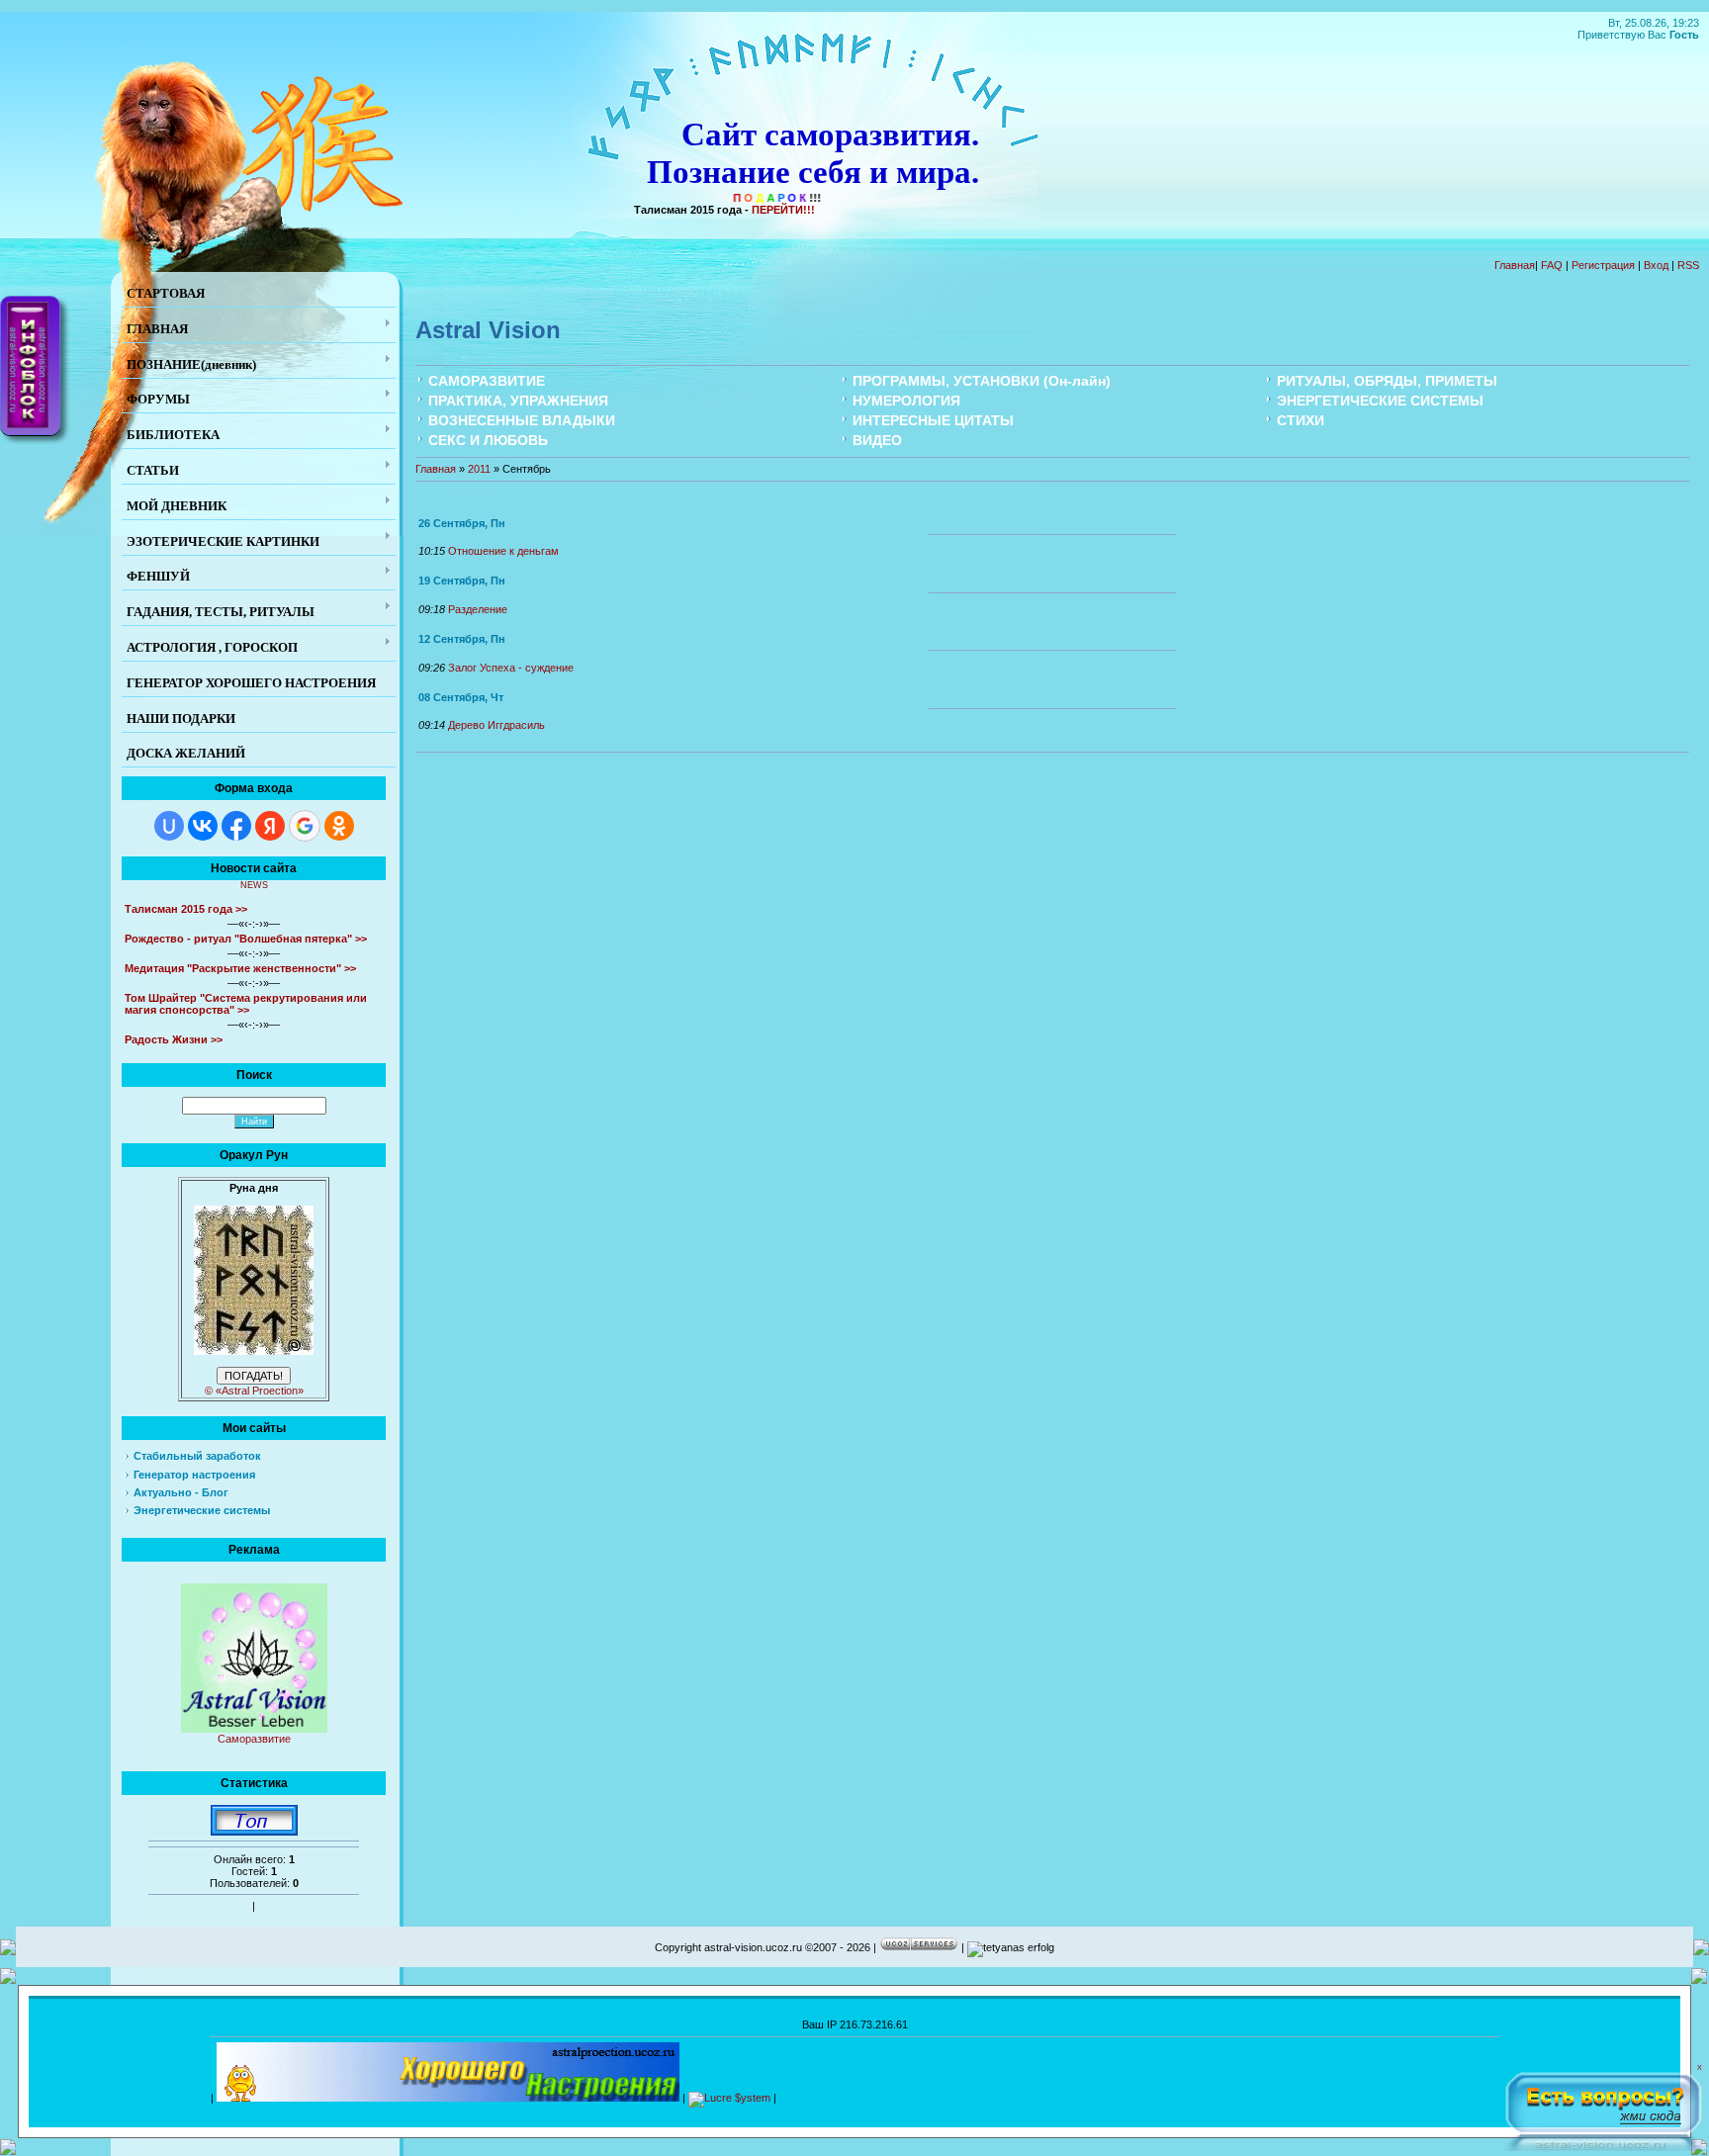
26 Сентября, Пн (462, 523)
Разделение (478, 609)
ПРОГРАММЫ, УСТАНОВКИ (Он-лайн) (982, 381)
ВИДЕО (877, 440)
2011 (479, 469)
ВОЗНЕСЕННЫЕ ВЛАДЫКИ (522, 420)
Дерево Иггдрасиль (496, 725)
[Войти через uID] (169, 826)
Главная (1515, 265)
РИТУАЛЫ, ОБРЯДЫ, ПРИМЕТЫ (1387, 381)
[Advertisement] (1139, 2094)
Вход (1656, 265)
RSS (1688, 265)
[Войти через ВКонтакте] (203, 826)
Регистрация (1603, 265)
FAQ (1552, 265)
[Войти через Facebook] (236, 826)
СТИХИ (1301, 420)
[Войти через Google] (305, 826)
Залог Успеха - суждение (511, 668)
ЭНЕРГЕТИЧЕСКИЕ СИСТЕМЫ (1380, 401)
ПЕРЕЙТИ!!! (783, 210)
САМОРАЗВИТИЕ (487, 381)
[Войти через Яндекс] (270, 826)
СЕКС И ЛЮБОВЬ (488, 440)
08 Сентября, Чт (461, 697)
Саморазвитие (254, 1739)
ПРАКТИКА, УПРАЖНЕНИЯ (518, 401)
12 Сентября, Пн (462, 639)
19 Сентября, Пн (462, 581)
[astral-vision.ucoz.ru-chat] (1603, 2108)
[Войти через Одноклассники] (339, 826)
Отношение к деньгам (503, 551)
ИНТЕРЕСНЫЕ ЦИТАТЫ (933, 420)
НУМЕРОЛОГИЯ (906, 401)
